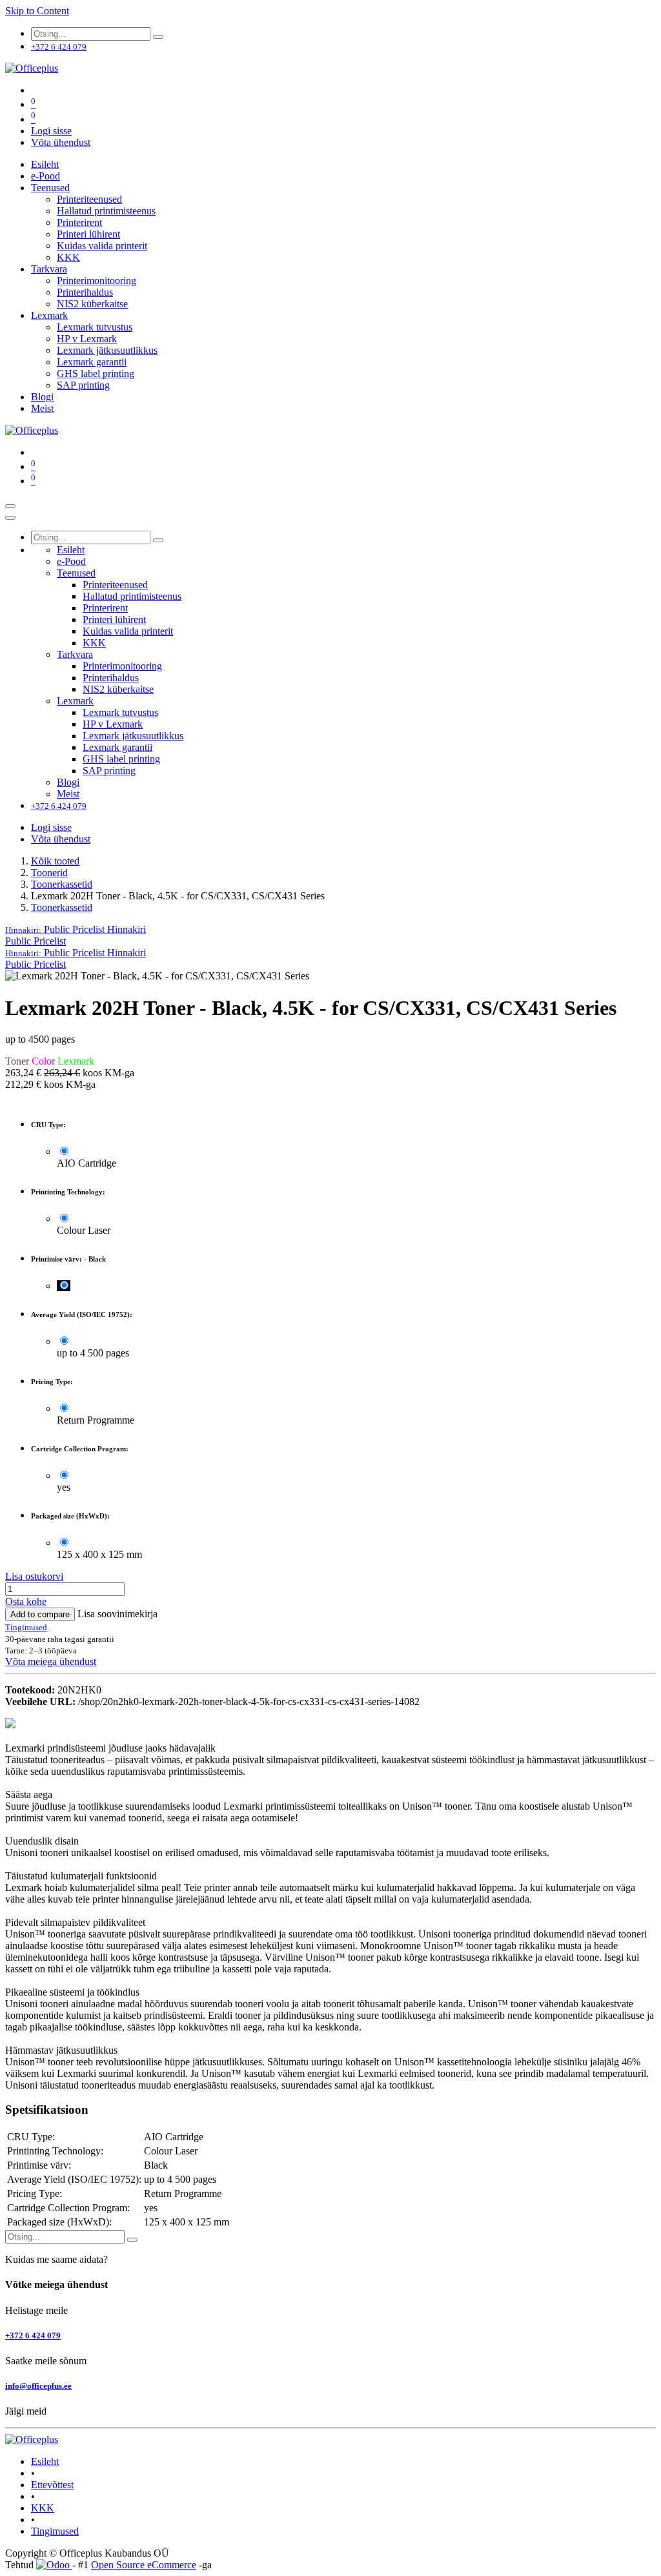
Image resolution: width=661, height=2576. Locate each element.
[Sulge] (10, 518)
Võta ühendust (61, 142)
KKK (43, 2508)
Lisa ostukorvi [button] (34, 1576)
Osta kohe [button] (26, 1601)
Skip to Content (37, 11)
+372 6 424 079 (33, 2336)
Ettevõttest (52, 2485)
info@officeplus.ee (38, 2386)
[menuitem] (45, 164)
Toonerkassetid (62, 884)
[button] (76, 929)
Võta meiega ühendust (51, 1661)
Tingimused (55, 2531)
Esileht (45, 2461)
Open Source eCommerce (144, 2565)
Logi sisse (51, 131)
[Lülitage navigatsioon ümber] (10, 506)
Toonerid (49, 873)
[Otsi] (158, 37)
